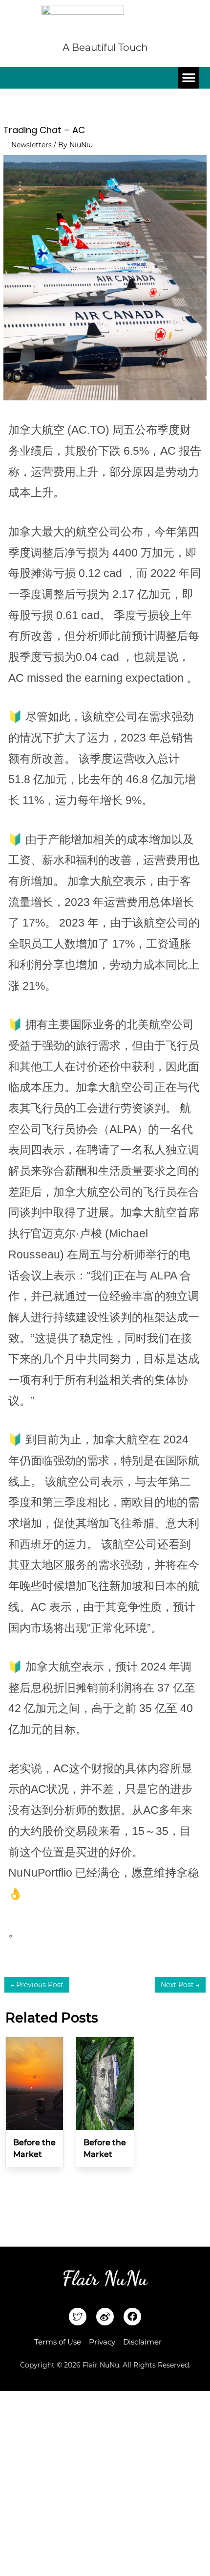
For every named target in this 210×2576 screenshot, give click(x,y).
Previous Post (37, 1985)
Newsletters (31, 145)
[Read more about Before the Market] (34, 2083)
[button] (189, 78)
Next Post (180, 1985)
